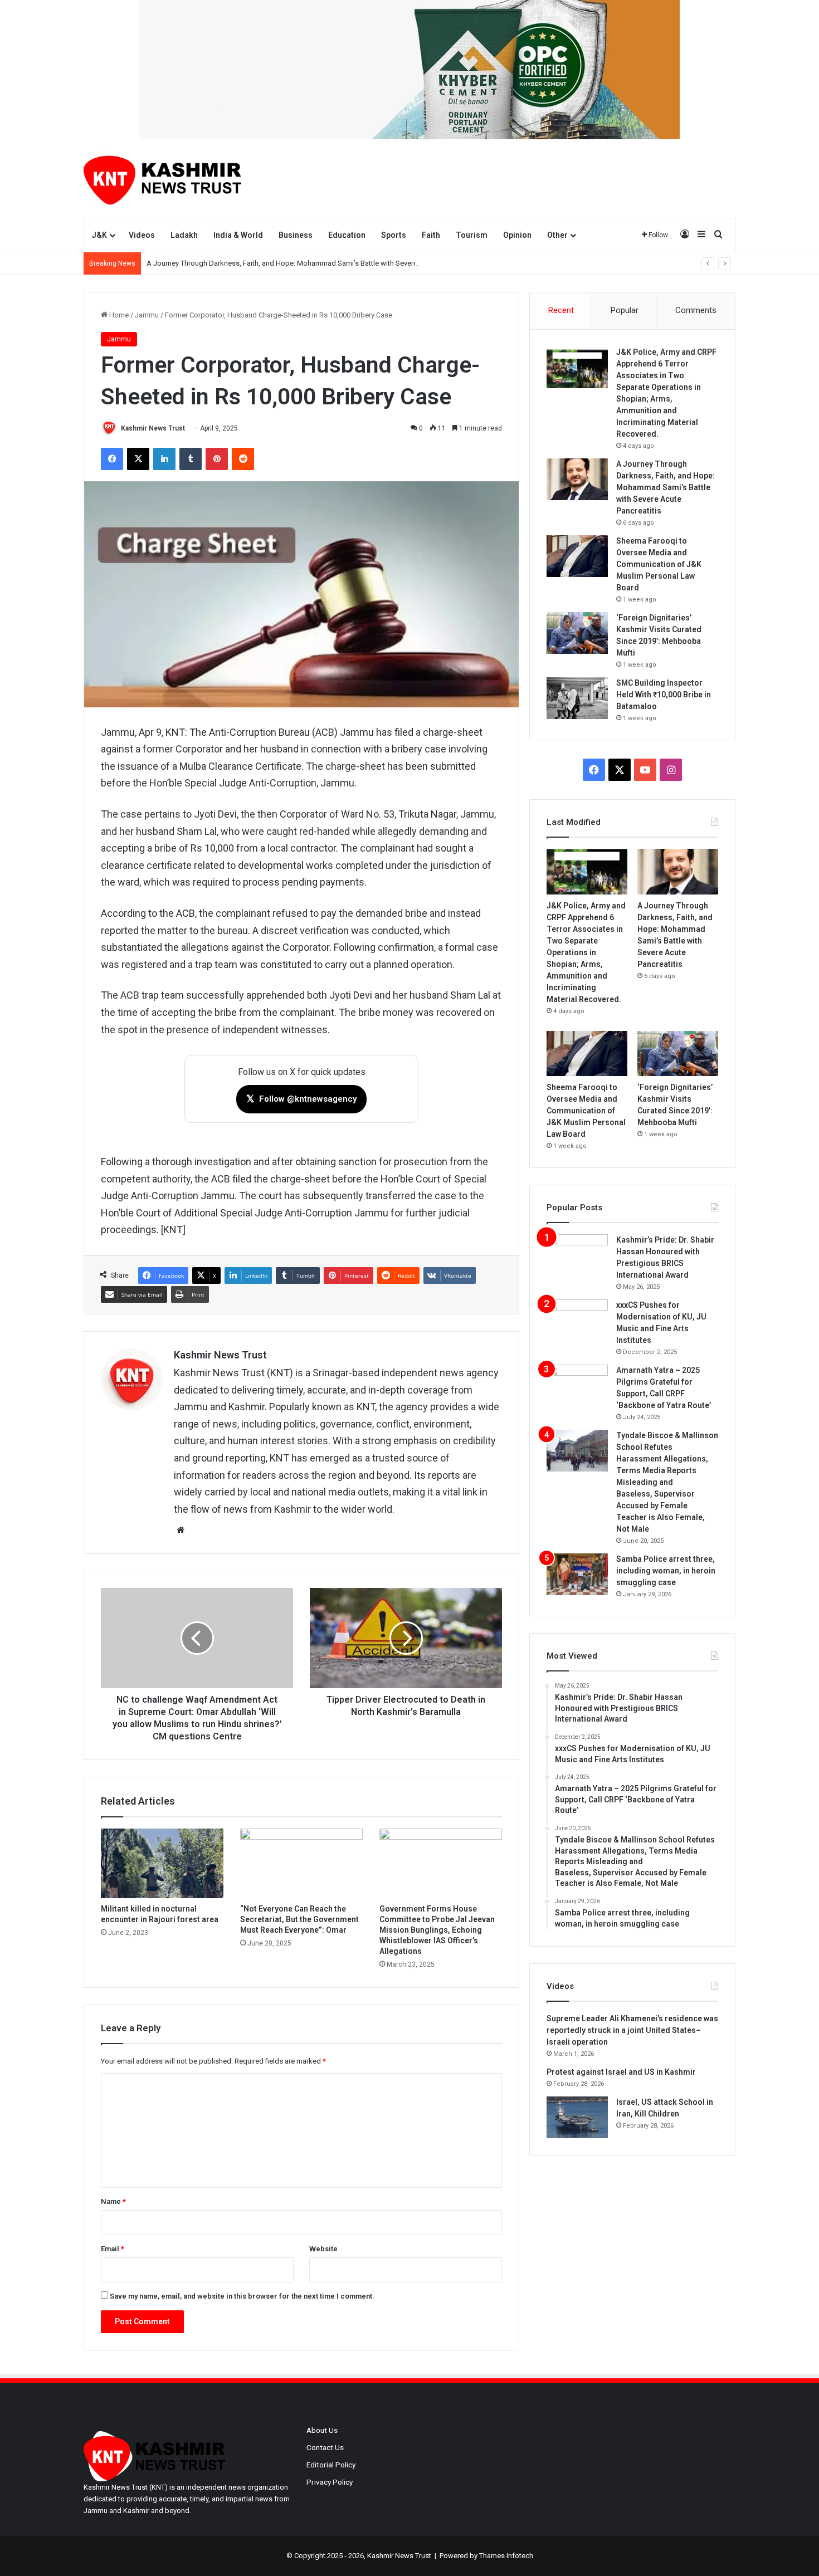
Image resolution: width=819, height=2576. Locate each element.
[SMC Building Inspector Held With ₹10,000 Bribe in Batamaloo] (577, 698)
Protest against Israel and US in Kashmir (621, 2072)
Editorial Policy (331, 2465)
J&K (99, 235)
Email (113, 2249)
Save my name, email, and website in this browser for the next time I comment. (242, 2296)
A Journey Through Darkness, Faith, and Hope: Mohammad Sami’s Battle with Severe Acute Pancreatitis (312, 263)
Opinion (517, 235)
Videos (142, 235)
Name (113, 2201)
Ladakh (184, 235)
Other (557, 235)
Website (323, 2249)
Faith (431, 235)
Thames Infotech (506, 2556)
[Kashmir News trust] (162, 178)
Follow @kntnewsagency (301, 1099)
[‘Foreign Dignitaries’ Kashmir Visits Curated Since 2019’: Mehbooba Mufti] (577, 633)
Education (347, 235)
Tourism (472, 235)
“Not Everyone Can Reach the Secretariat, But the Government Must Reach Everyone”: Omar (299, 1919)
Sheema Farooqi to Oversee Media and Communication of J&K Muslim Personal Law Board (659, 564)
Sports (394, 235)
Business (296, 235)
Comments (696, 310)
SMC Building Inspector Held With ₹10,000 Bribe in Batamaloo (664, 695)
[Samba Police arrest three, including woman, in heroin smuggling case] (577, 1574)
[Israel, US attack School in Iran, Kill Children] (577, 2117)
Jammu (147, 315)
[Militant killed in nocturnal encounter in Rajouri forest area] (162, 1863)
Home (118, 315)
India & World (238, 235)
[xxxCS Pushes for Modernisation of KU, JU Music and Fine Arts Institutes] (577, 1320)
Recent (561, 310)
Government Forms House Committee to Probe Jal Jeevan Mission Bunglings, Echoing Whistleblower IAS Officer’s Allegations (437, 1930)
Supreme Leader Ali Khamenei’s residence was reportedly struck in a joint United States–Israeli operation (632, 2030)
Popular (625, 310)
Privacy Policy (330, 2482)
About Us (322, 2430)
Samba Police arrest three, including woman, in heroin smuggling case (666, 1571)
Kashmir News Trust (153, 428)
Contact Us (325, 2447)
